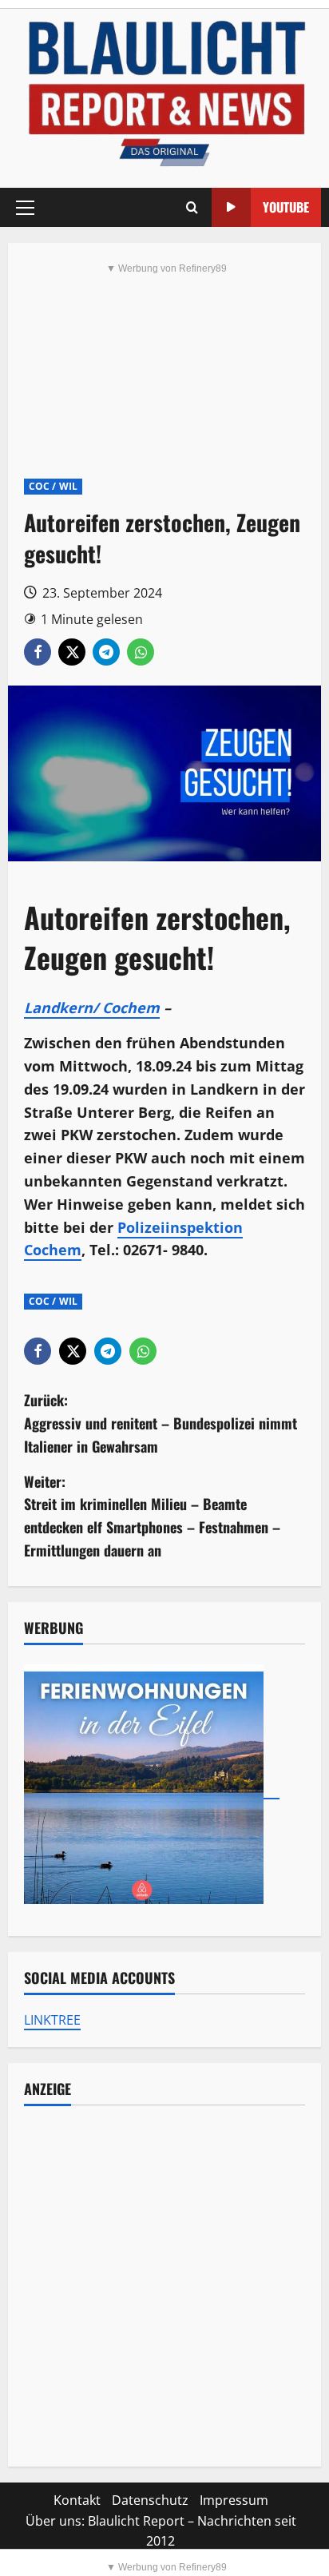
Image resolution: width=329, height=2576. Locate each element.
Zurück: (161, 1423)
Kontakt (77, 2500)
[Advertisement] (164, 2286)
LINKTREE (52, 2020)
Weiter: (152, 1516)
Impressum (234, 2500)
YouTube (286, 207)
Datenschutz (150, 2500)
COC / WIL (53, 486)
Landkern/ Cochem (92, 1008)
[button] (25, 208)
